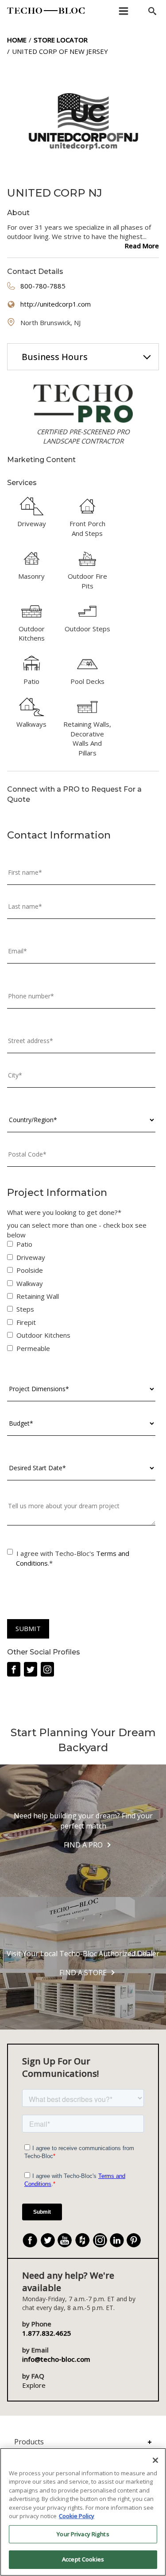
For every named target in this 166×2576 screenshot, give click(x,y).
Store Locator (61, 40)
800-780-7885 (43, 286)
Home (17, 40)
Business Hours (55, 357)
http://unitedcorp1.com (56, 304)
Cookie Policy (77, 2516)
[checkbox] (81, 1298)
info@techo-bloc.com (56, 2359)
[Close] (155, 2460)
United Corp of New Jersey (60, 51)
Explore (34, 2385)
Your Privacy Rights (83, 2534)
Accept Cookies (83, 2559)
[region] (83, 2512)
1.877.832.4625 (47, 2333)
